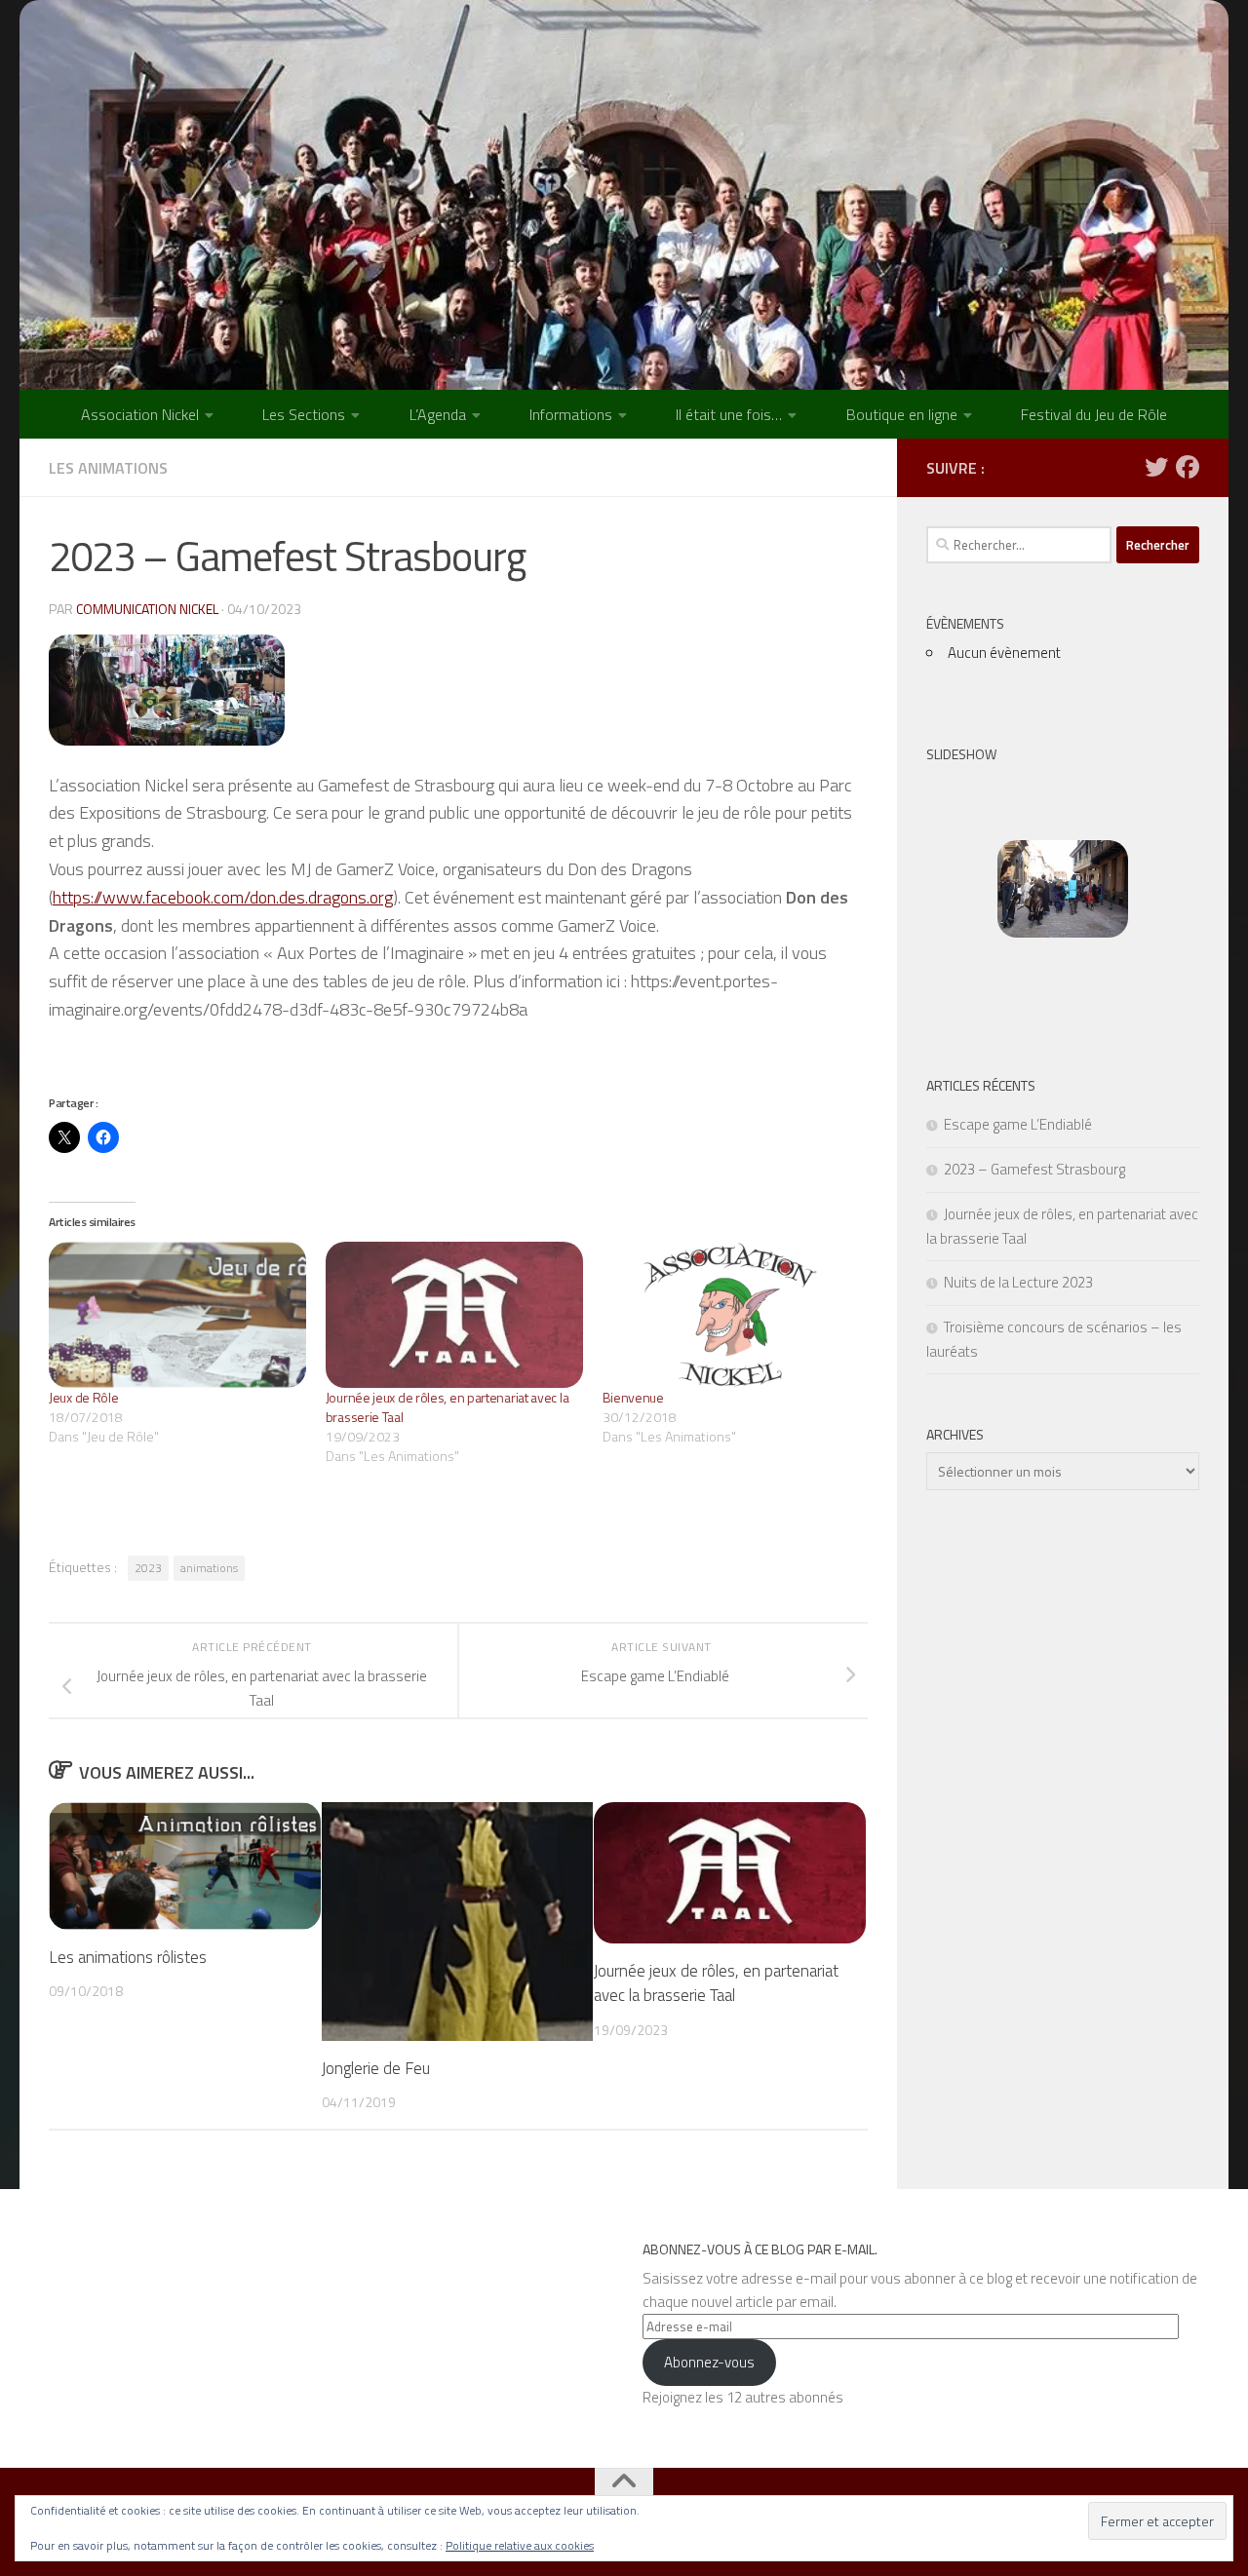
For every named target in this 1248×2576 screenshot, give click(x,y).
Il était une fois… (729, 414)
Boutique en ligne (902, 414)
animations (209, 1568)
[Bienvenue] (731, 1315)
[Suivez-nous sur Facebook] (1188, 467)
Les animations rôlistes (128, 1957)
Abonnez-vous (709, 2362)
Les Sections (304, 414)
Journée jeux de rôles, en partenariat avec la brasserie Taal (448, 1407)
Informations (571, 414)
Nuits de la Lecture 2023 (1018, 1282)
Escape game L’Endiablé (1018, 1124)
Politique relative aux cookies (520, 2545)
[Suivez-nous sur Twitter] (1156, 467)
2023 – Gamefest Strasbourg (1034, 1169)
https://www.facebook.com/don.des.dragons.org (223, 897)
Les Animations (108, 468)
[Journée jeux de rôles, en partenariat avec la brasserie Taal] (454, 1315)
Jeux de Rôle (83, 1397)
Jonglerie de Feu (376, 2068)
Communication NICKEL (147, 609)
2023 (148, 1568)
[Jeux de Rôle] (177, 1315)
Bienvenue (633, 1397)
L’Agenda (438, 414)
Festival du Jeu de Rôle (1094, 414)
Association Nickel (140, 414)
